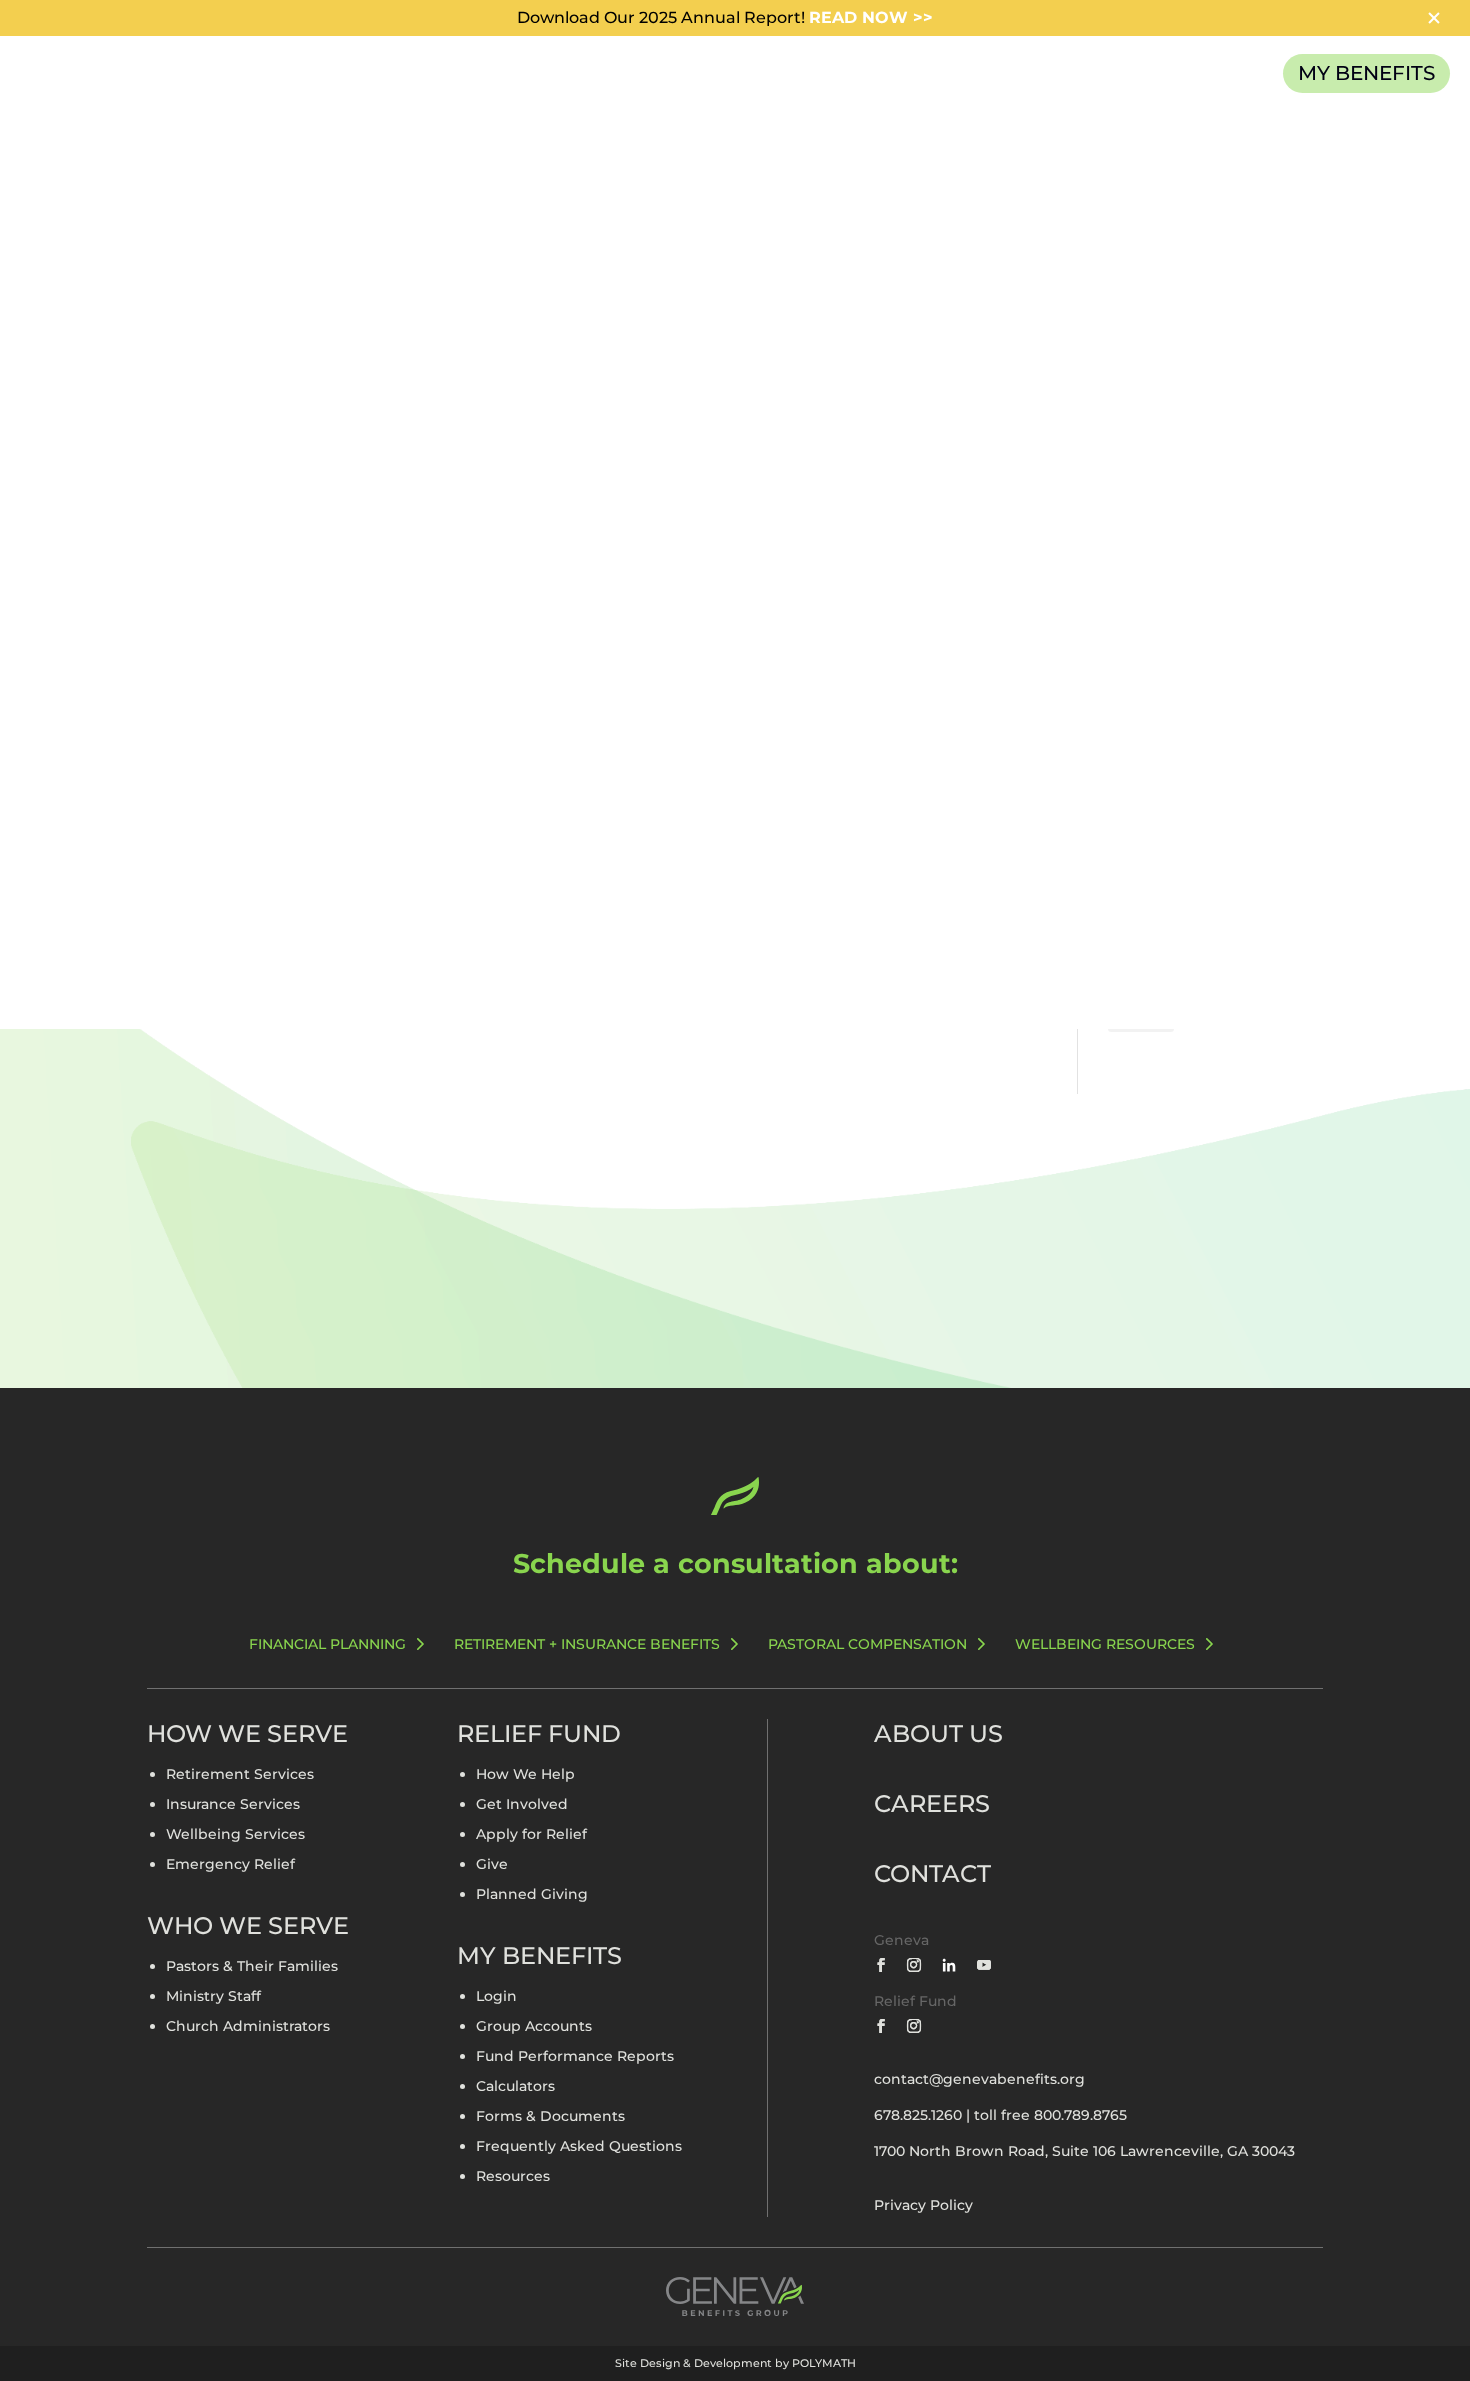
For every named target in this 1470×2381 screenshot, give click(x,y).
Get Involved (522, 1805)
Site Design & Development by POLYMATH (735, 2363)
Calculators (515, 2087)
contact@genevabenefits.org (979, 2079)
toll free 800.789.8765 (1050, 2115)
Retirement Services (240, 1775)
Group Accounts (534, 2027)
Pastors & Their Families (252, 1967)
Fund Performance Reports (575, 2057)
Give (492, 1865)
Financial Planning (327, 1644)
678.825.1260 (918, 2115)
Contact (932, 1873)
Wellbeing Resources (1105, 1644)
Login (496, 1997)
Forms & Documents (550, 2117)
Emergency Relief (230, 1865)
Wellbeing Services (235, 1835)
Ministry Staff (213, 1997)
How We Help (525, 1775)
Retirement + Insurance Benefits (587, 1644)
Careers (932, 1803)
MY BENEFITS (1366, 73)
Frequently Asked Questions (579, 2147)
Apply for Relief (531, 1835)
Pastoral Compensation (867, 1644)
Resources (513, 2177)
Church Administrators (248, 2027)
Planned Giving (532, 1895)
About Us (938, 1733)
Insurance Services (233, 1805)
